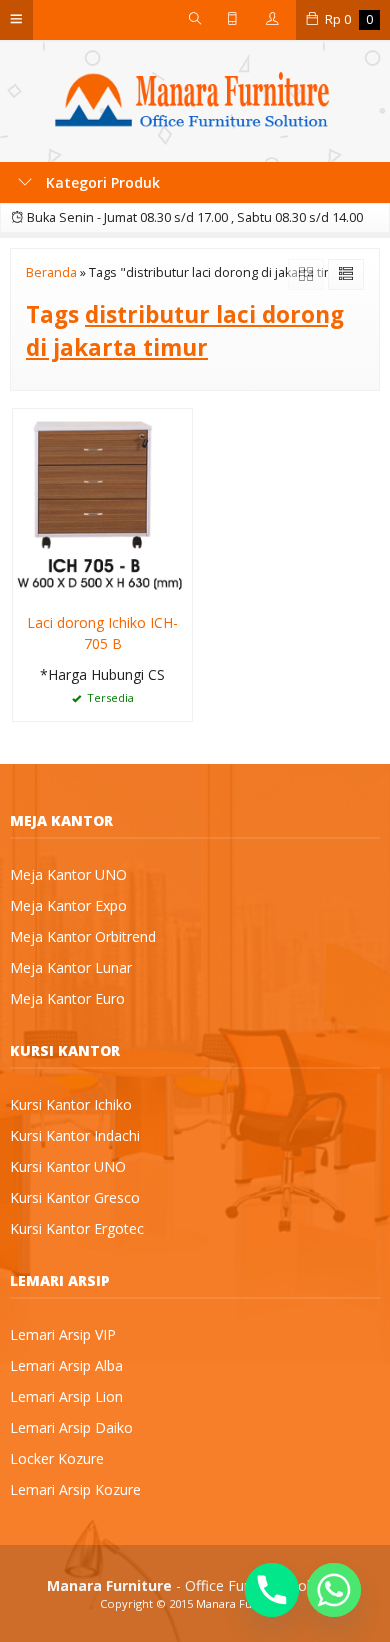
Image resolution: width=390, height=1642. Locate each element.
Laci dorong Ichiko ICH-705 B (102, 633)
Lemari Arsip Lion (66, 1396)
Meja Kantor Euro (67, 998)
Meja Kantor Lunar (71, 967)
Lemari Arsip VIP (63, 1334)
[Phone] (272, 1590)
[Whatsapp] (334, 1590)
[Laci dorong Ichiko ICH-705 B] (102, 503)
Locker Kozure (57, 1458)
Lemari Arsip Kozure (75, 1489)
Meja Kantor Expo (68, 905)
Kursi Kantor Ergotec (77, 1228)
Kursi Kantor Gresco (75, 1197)
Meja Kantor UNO (68, 874)
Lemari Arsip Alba (66, 1365)
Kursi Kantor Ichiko (71, 1104)
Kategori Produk (101, 182)
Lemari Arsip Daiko (71, 1427)
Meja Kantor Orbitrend (83, 936)
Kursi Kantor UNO (68, 1166)
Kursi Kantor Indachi (75, 1135)
